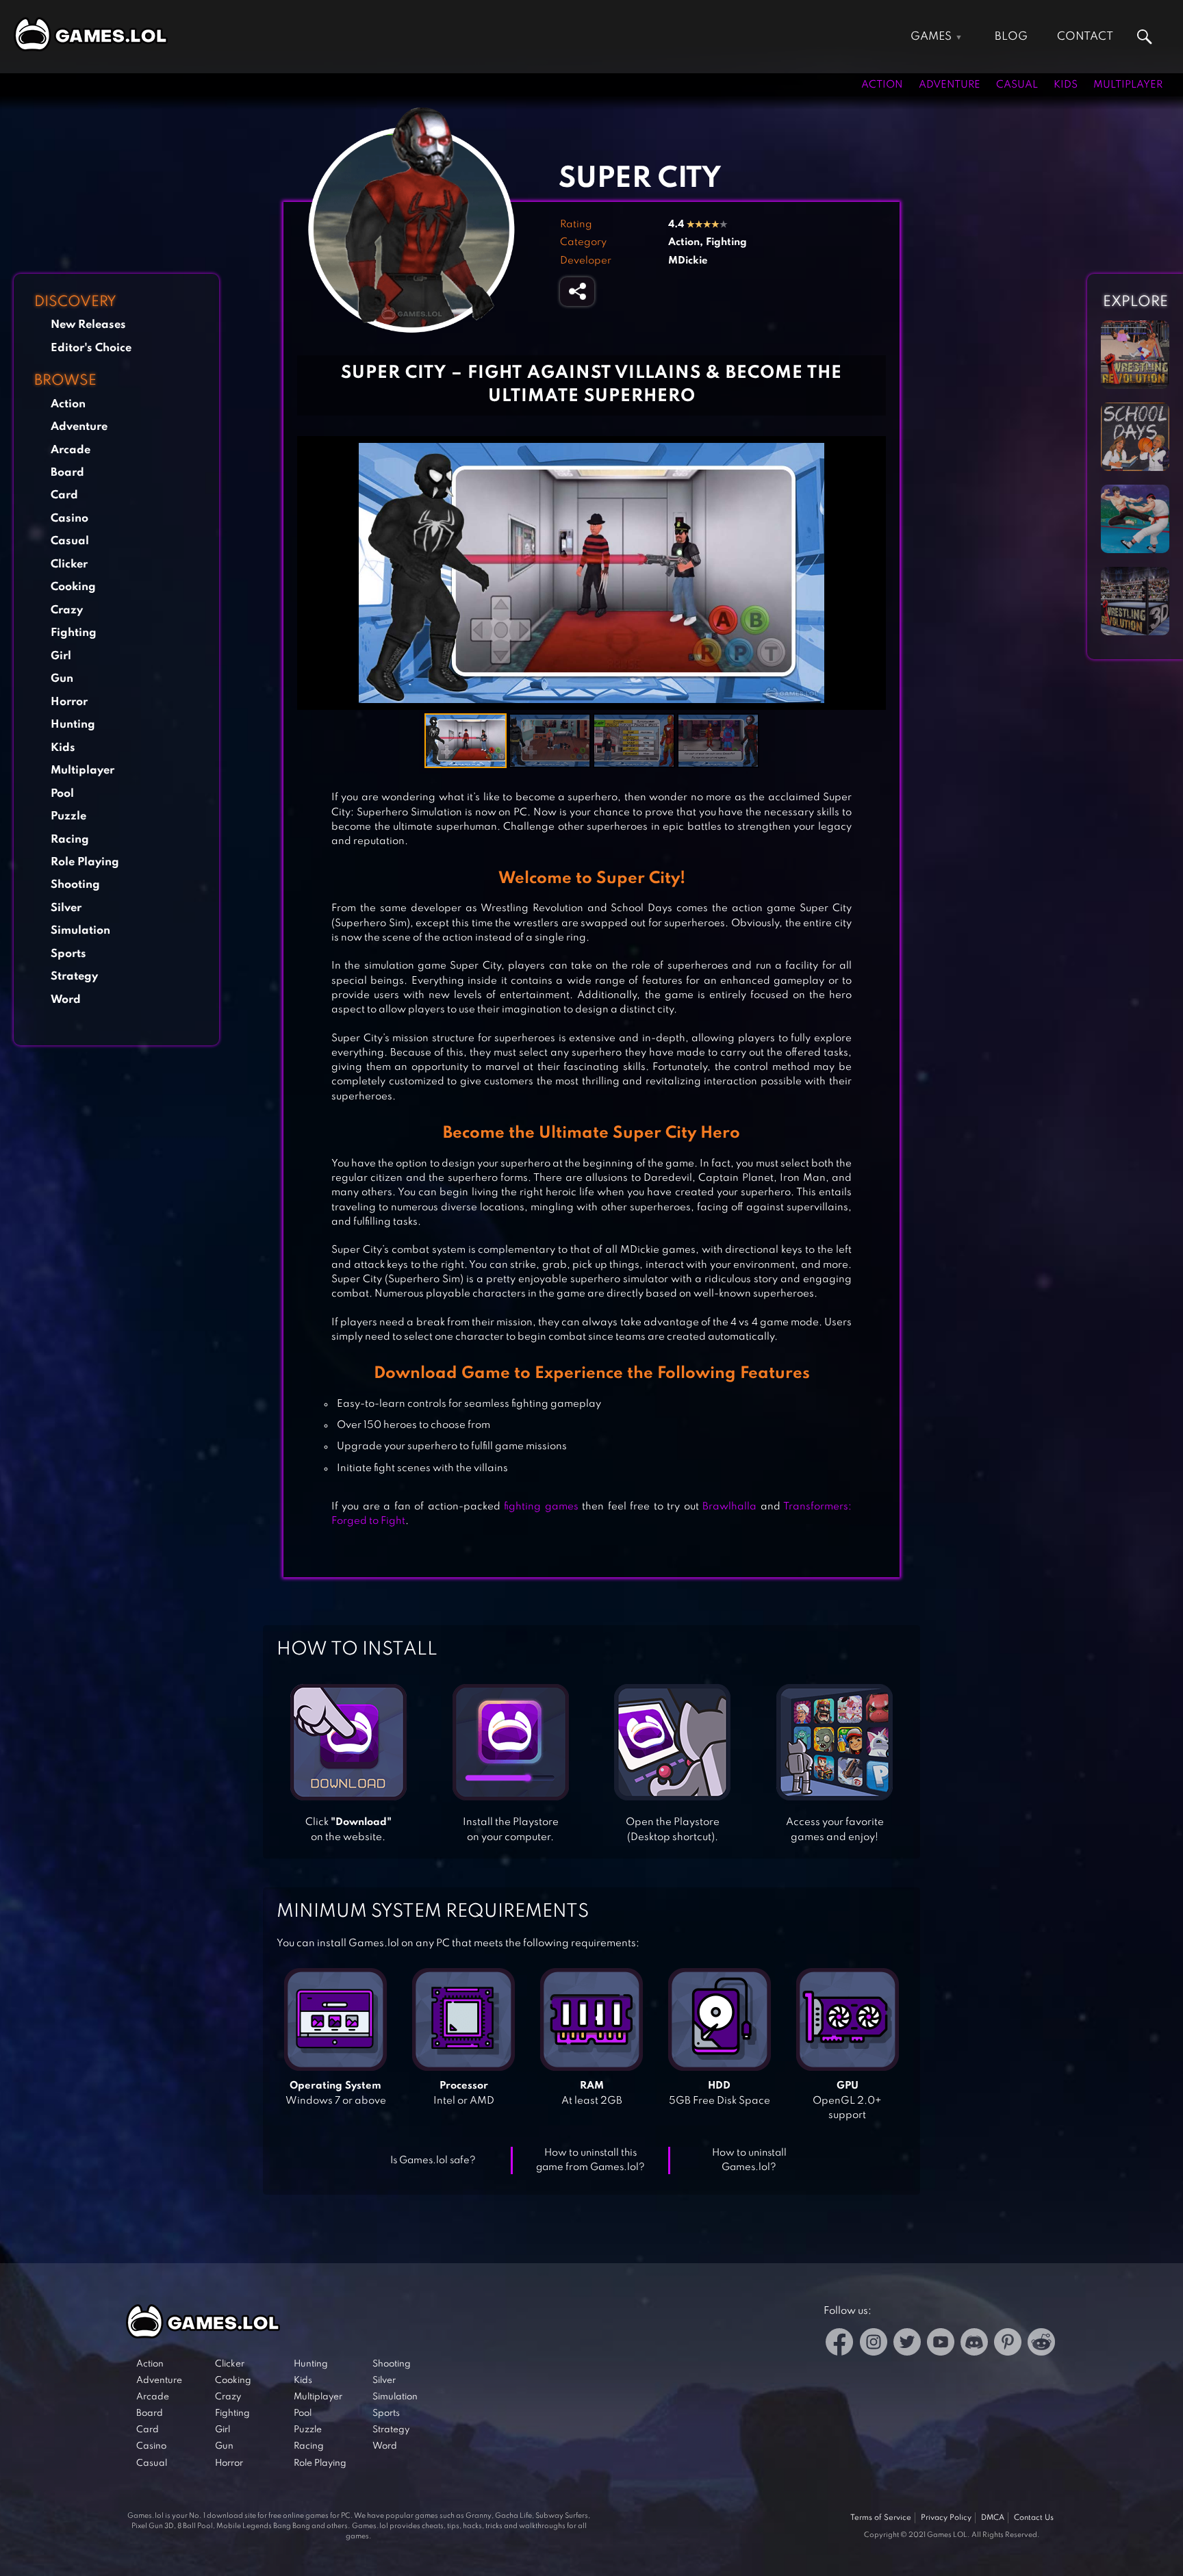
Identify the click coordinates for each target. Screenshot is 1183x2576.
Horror (69, 702)
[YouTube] (941, 2344)
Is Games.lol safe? (433, 2160)
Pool (62, 794)
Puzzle (68, 816)
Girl (61, 656)
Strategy (74, 977)
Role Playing (85, 862)
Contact (1085, 37)
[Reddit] (1041, 2344)
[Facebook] (840, 2344)
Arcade (71, 450)
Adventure (950, 85)
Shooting (75, 885)
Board (67, 473)
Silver (66, 908)
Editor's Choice (91, 348)
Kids (1066, 85)
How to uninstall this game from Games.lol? (590, 2160)
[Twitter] (907, 2344)
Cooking (73, 587)
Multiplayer (1128, 85)
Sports (68, 954)
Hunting (73, 725)
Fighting (74, 633)
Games (931, 37)
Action (882, 85)
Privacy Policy (946, 2518)
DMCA (993, 2518)
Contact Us (1034, 2518)
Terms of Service (881, 2518)
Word (66, 1000)
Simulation (80, 931)
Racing (70, 840)
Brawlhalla (729, 1507)
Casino (69, 519)
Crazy (67, 610)
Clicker (69, 564)
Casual (1017, 85)
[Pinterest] (1008, 2344)
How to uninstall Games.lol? (749, 2160)
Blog (1011, 37)
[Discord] (974, 2344)
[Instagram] (874, 2344)
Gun (62, 679)
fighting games (541, 1507)
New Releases (88, 325)
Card (64, 495)
